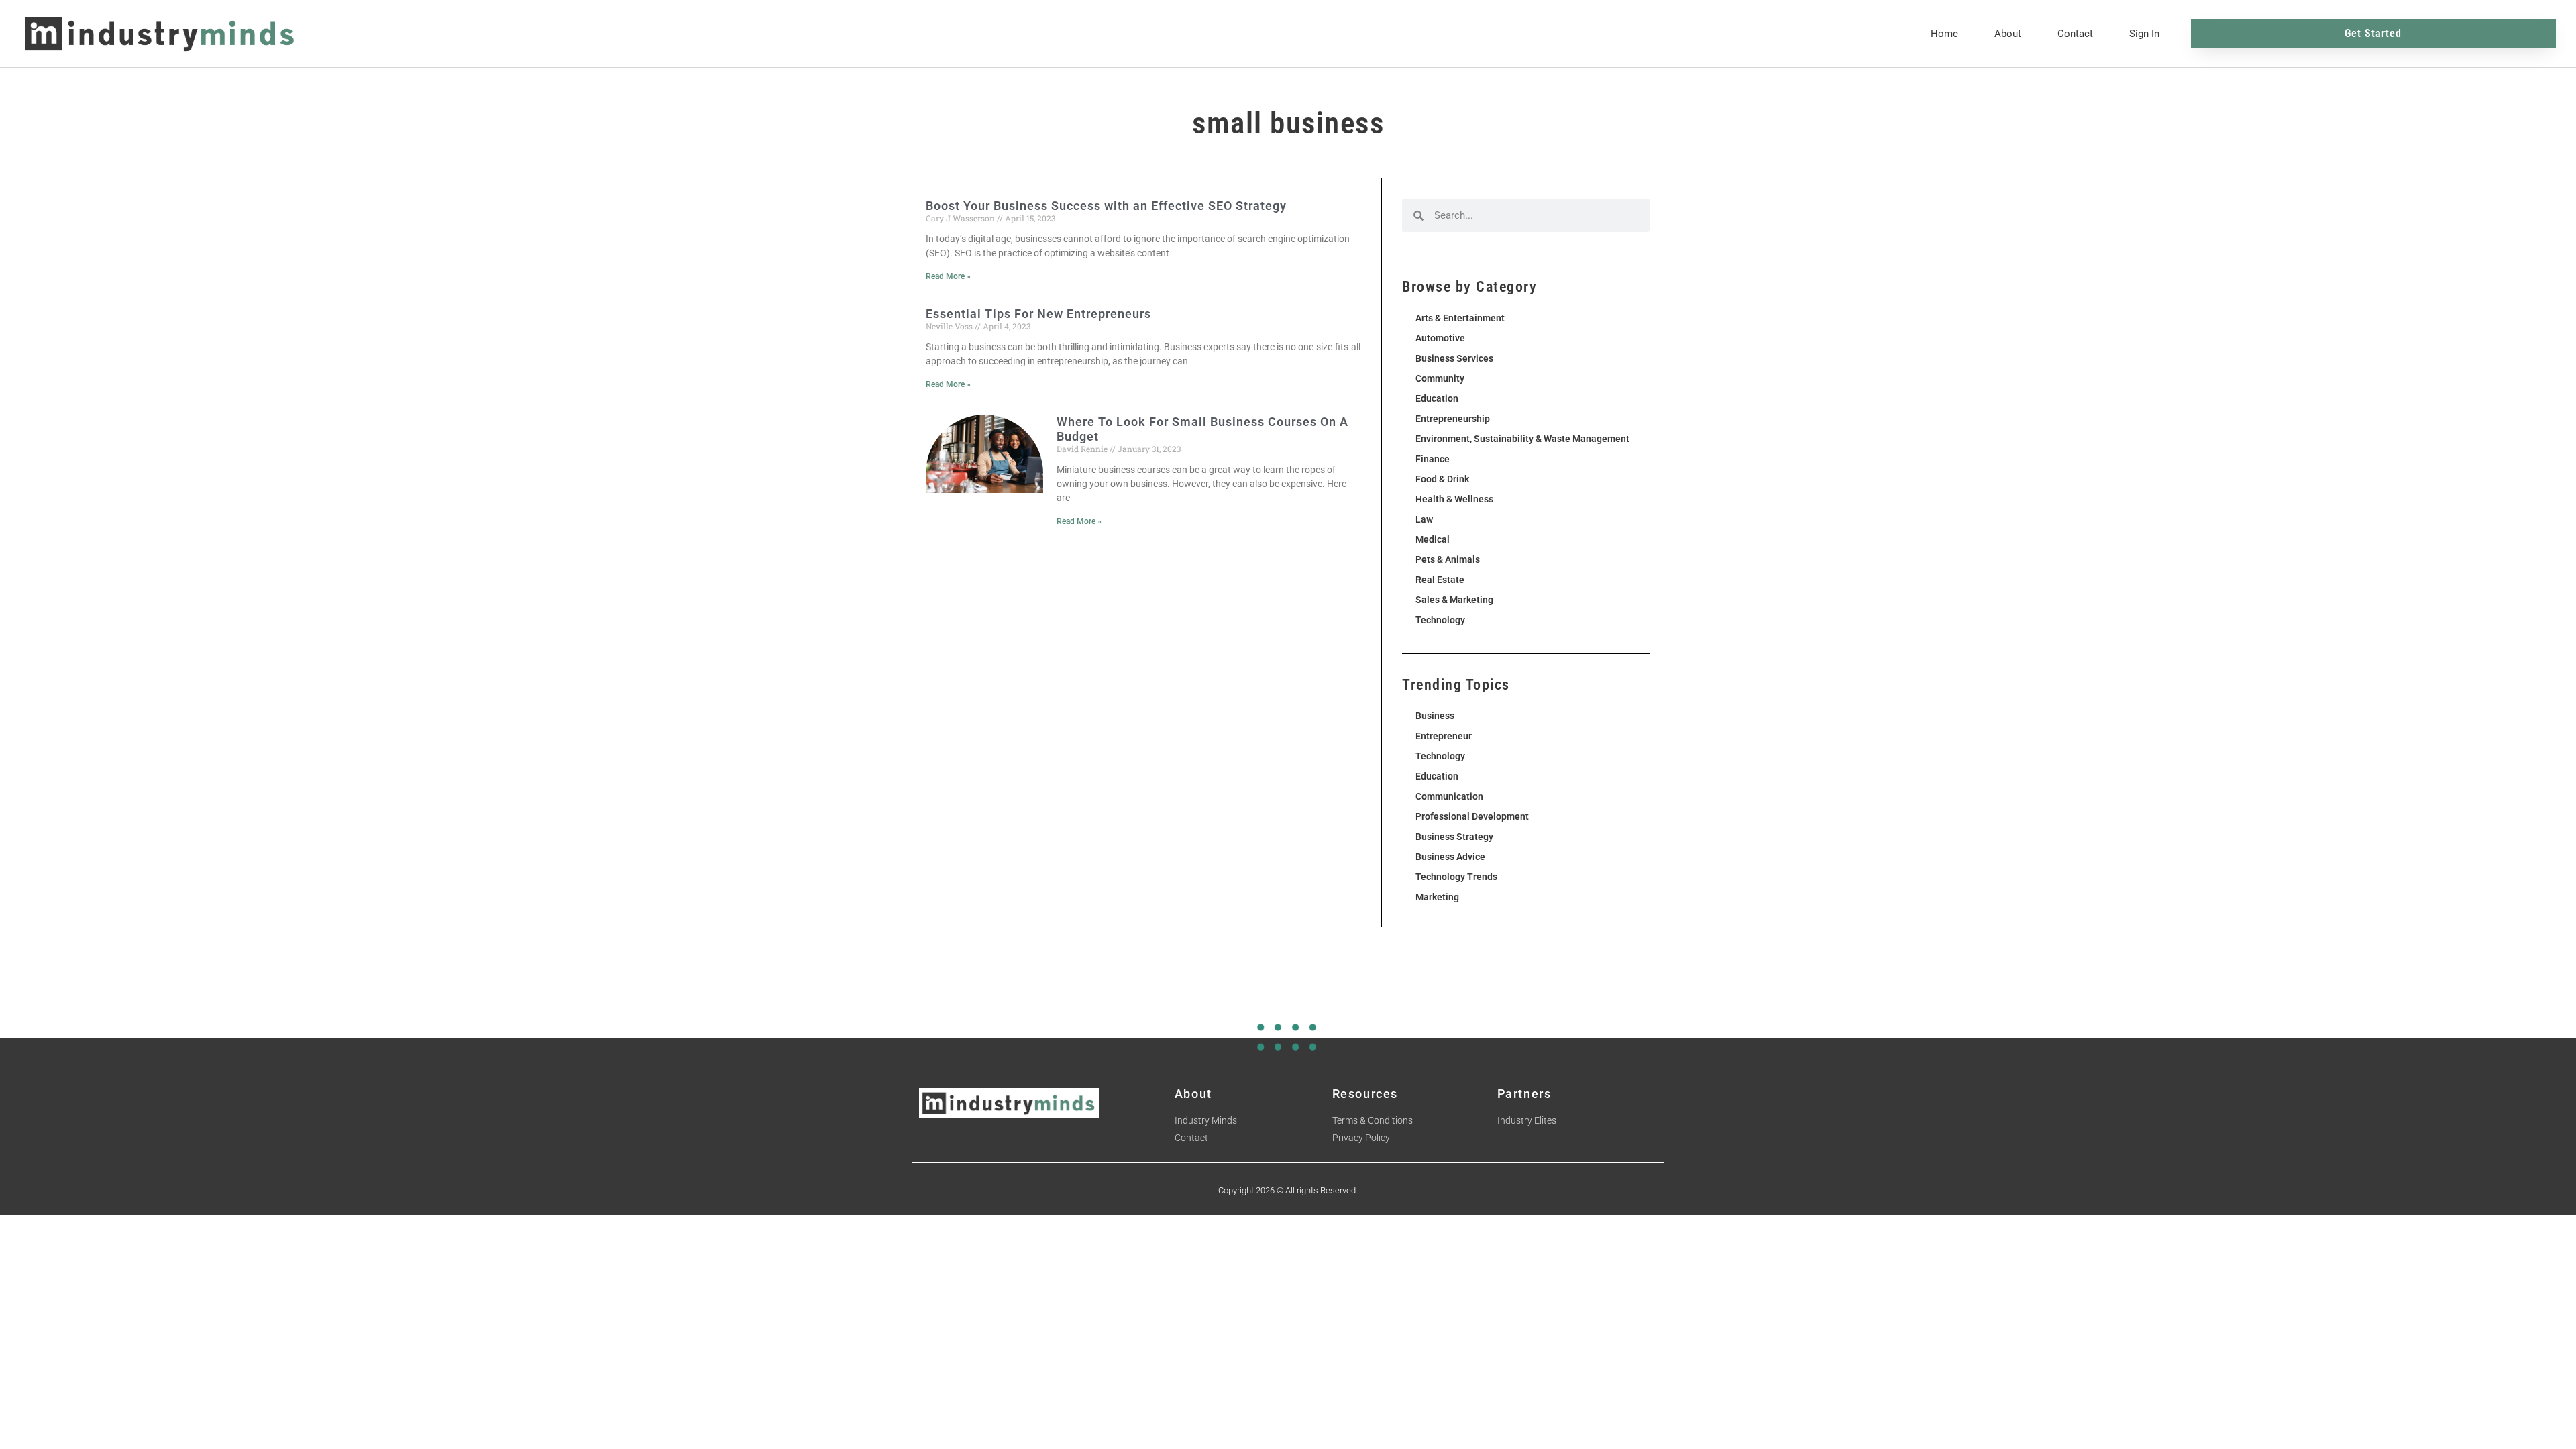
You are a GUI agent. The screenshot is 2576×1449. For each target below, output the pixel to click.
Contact (2075, 34)
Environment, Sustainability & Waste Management (1522, 439)
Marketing (1437, 897)
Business (1435, 716)
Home (1944, 34)
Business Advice (1450, 857)
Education (1437, 398)
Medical (1433, 539)
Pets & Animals (1448, 559)
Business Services (1454, 358)
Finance (1433, 459)
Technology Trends (1456, 877)
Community (1440, 378)
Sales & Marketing (1454, 600)
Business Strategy (1454, 837)
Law (1424, 519)
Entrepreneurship (1453, 419)
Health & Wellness (1454, 499)
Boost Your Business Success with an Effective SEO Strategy (1106, 206)
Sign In (2144, 34)
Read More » (948, 276)
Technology (1440, 620)
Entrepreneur (1444, 736)
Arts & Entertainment (1460, 318)
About (2008, 34)
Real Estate (1440, 580)
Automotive (1440, 338)
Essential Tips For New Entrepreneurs (1038, 314)
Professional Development (1472, 816)
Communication (1449, 796)
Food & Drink (1442, 479)
